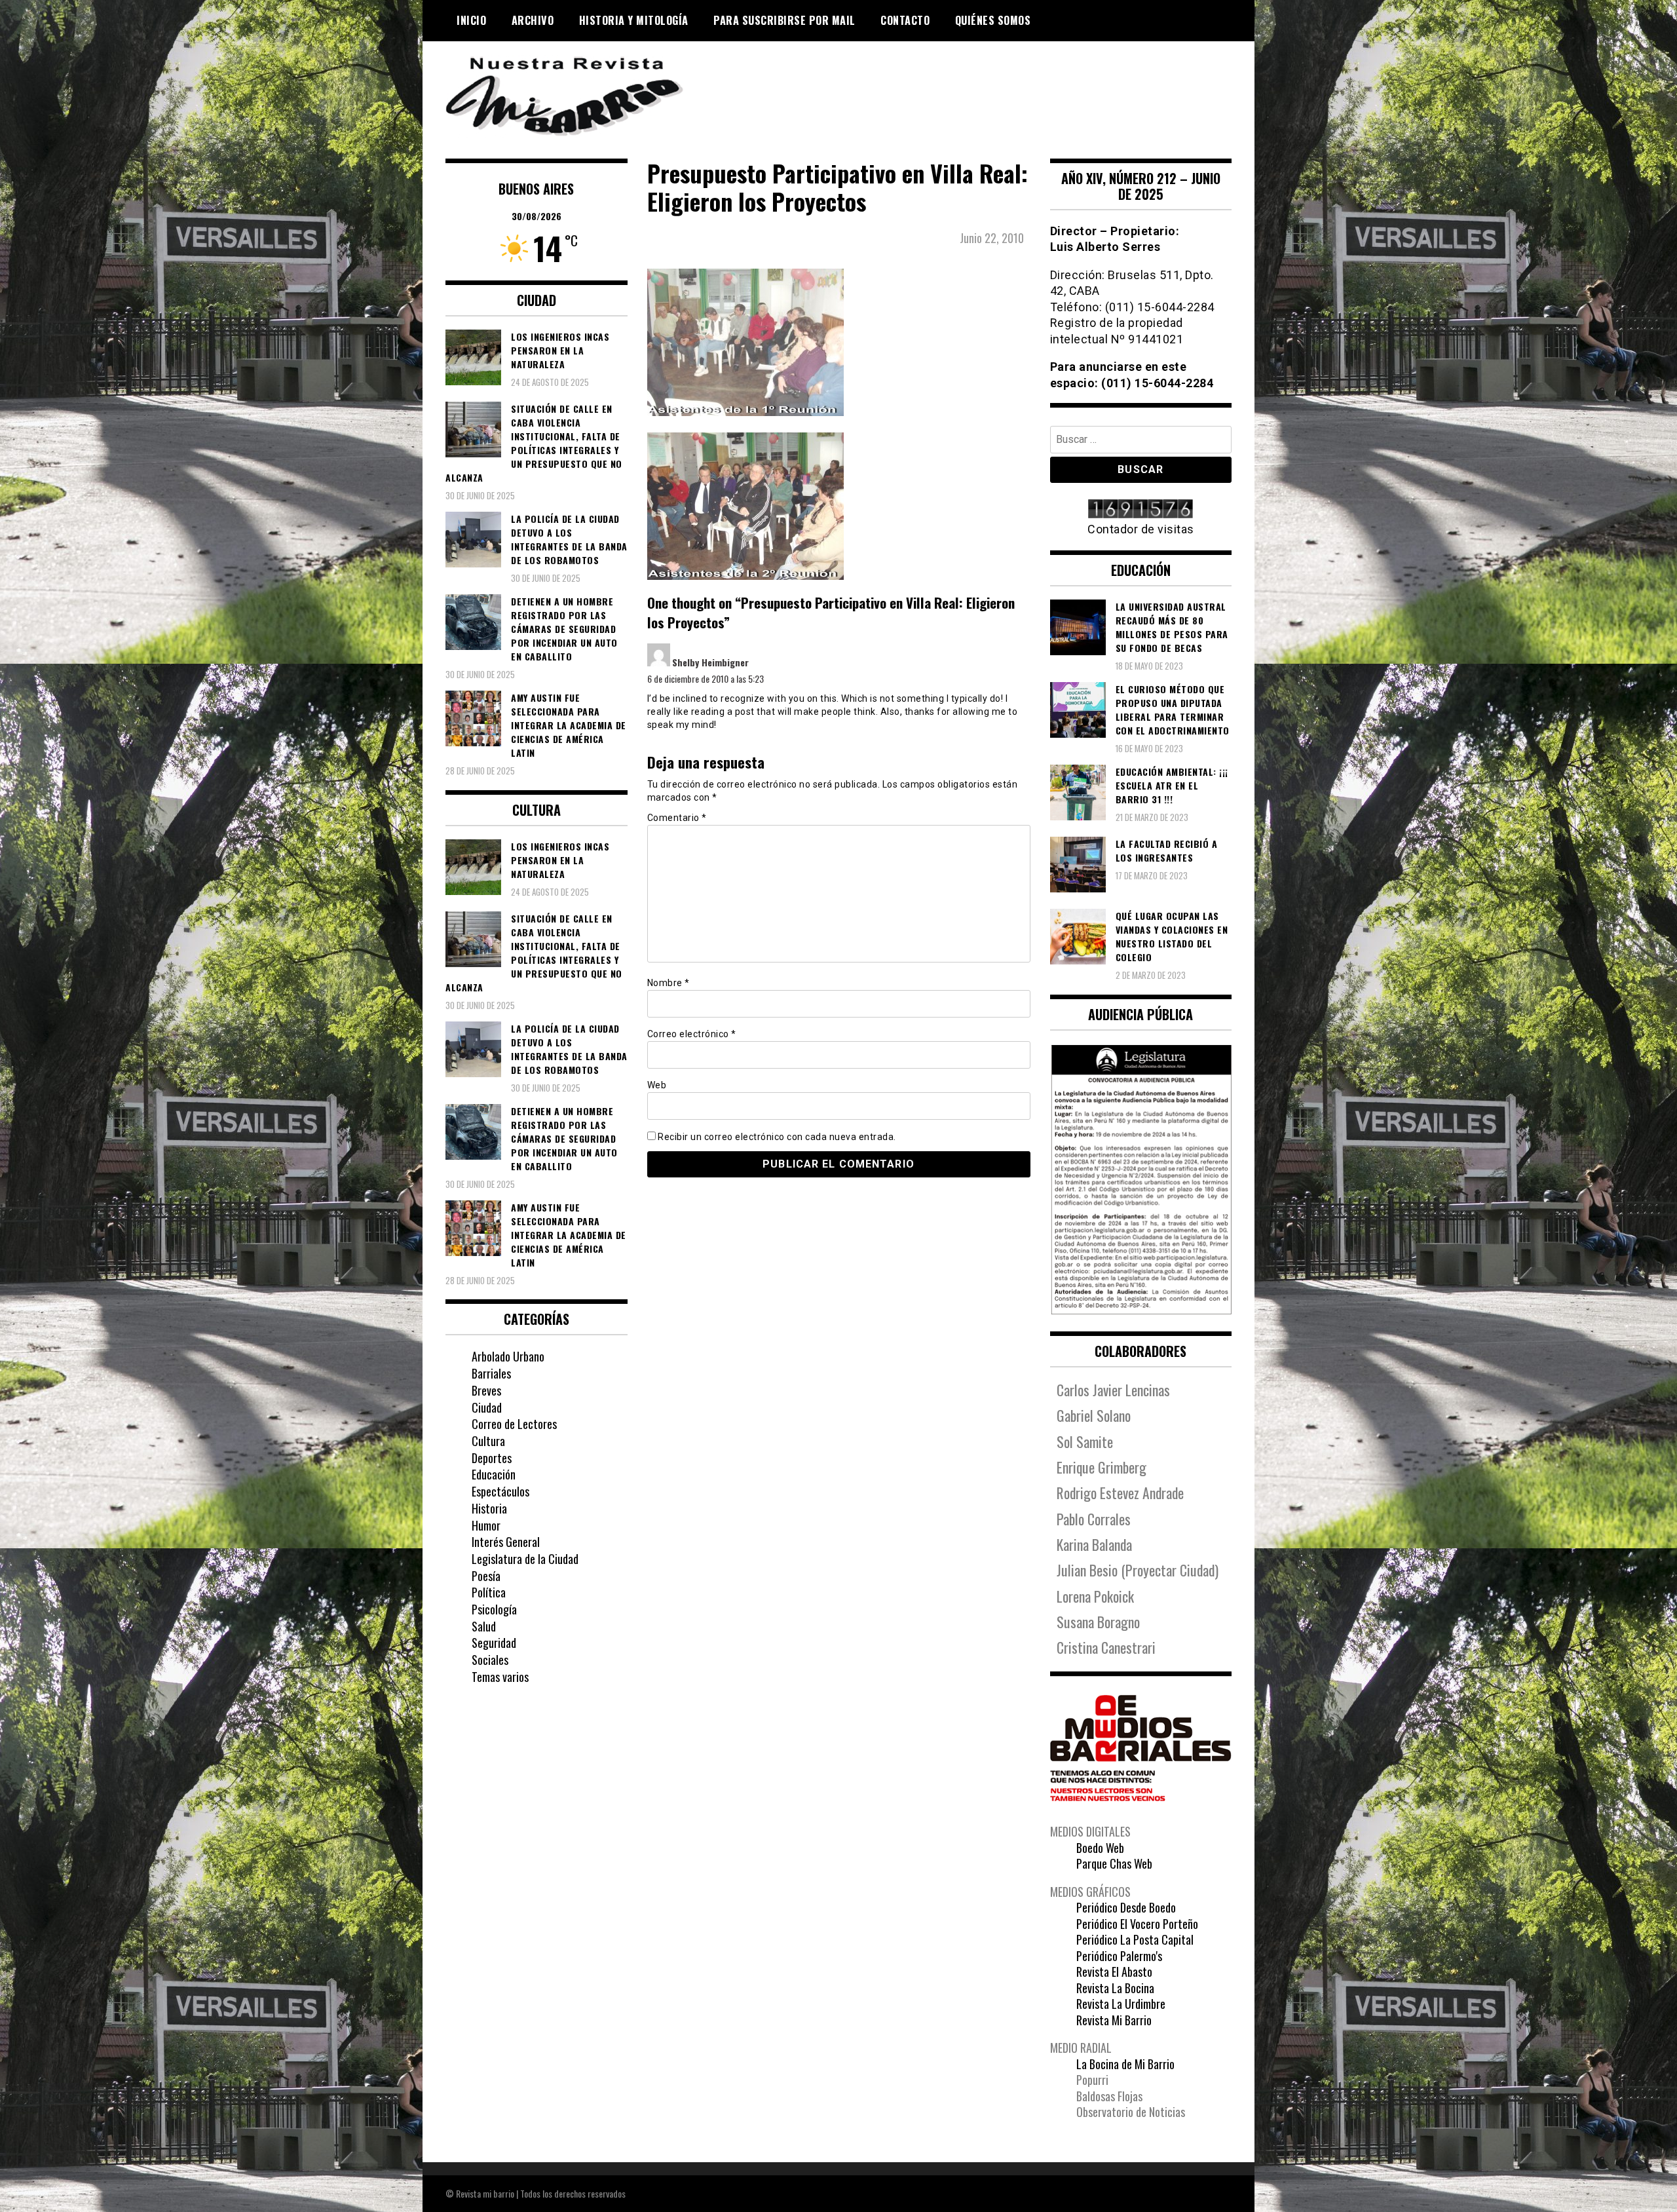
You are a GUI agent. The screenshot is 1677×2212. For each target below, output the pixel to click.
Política (489, 1592)
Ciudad (487, 1407)
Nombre (669, 983)
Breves (486, 1390)
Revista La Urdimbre (1121, 2004)
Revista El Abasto (1114, 1972)
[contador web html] (1141, 510)
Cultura (488, 1441)
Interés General (506, 1542)
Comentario (677, 818)
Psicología (494, 1609)
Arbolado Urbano (508, 1356)
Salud (484, 1626)
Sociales (490, 1660)
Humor (486, 1525)
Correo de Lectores (514, 1424)
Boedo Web (1100, 1848)
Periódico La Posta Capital (1135, 1939)
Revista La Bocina (1115, 1988)
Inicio (471, 20)
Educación (494, 1474)
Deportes (492, 1458)
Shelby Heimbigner (710, 662)
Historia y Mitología (634, 20)
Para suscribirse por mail (784, 20)
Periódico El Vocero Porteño (1137, 1924)
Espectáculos (500, 1491)
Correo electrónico (692, 1034)
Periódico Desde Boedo (1126, 1907)
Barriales (491, 1373)
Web (657, 1085)
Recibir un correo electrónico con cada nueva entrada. (777, 1137)
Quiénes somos (993, 20)
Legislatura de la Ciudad (525, 1559)
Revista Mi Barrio (1114, 2020)
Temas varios (500, 1677)
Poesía (486, 1576)
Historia (489, 1508)
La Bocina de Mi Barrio (1125, 2064)
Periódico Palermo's (1119, 1956)
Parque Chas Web (1114, 1863)
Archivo (533, 20)
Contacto (905, 20)
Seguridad (494, 1643)
